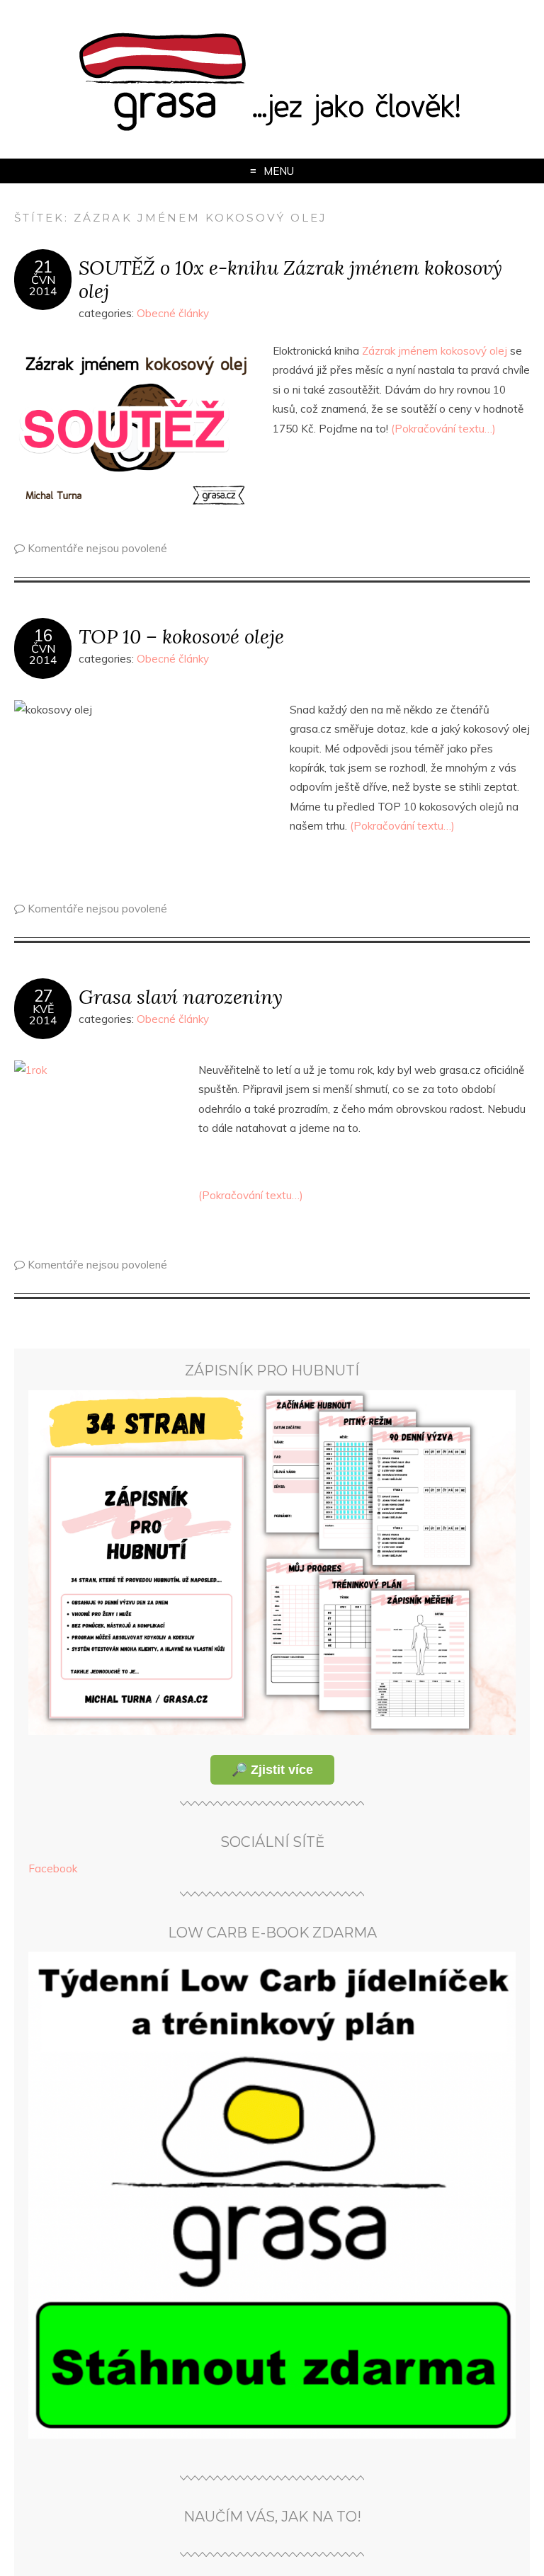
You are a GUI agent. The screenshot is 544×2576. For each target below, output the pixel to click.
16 (43, 636)
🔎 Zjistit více (272, 1770)
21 (43, 267)
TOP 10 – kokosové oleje (181, 636)
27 (43, 996)
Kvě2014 (43, 1014)
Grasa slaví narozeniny (181, 996)
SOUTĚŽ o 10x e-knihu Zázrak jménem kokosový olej (290, 279)
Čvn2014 (43, 285)
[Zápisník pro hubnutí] (272, 1731)
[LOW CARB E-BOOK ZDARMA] (272, 2435)
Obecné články (173, 313)
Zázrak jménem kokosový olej (435, 351)
